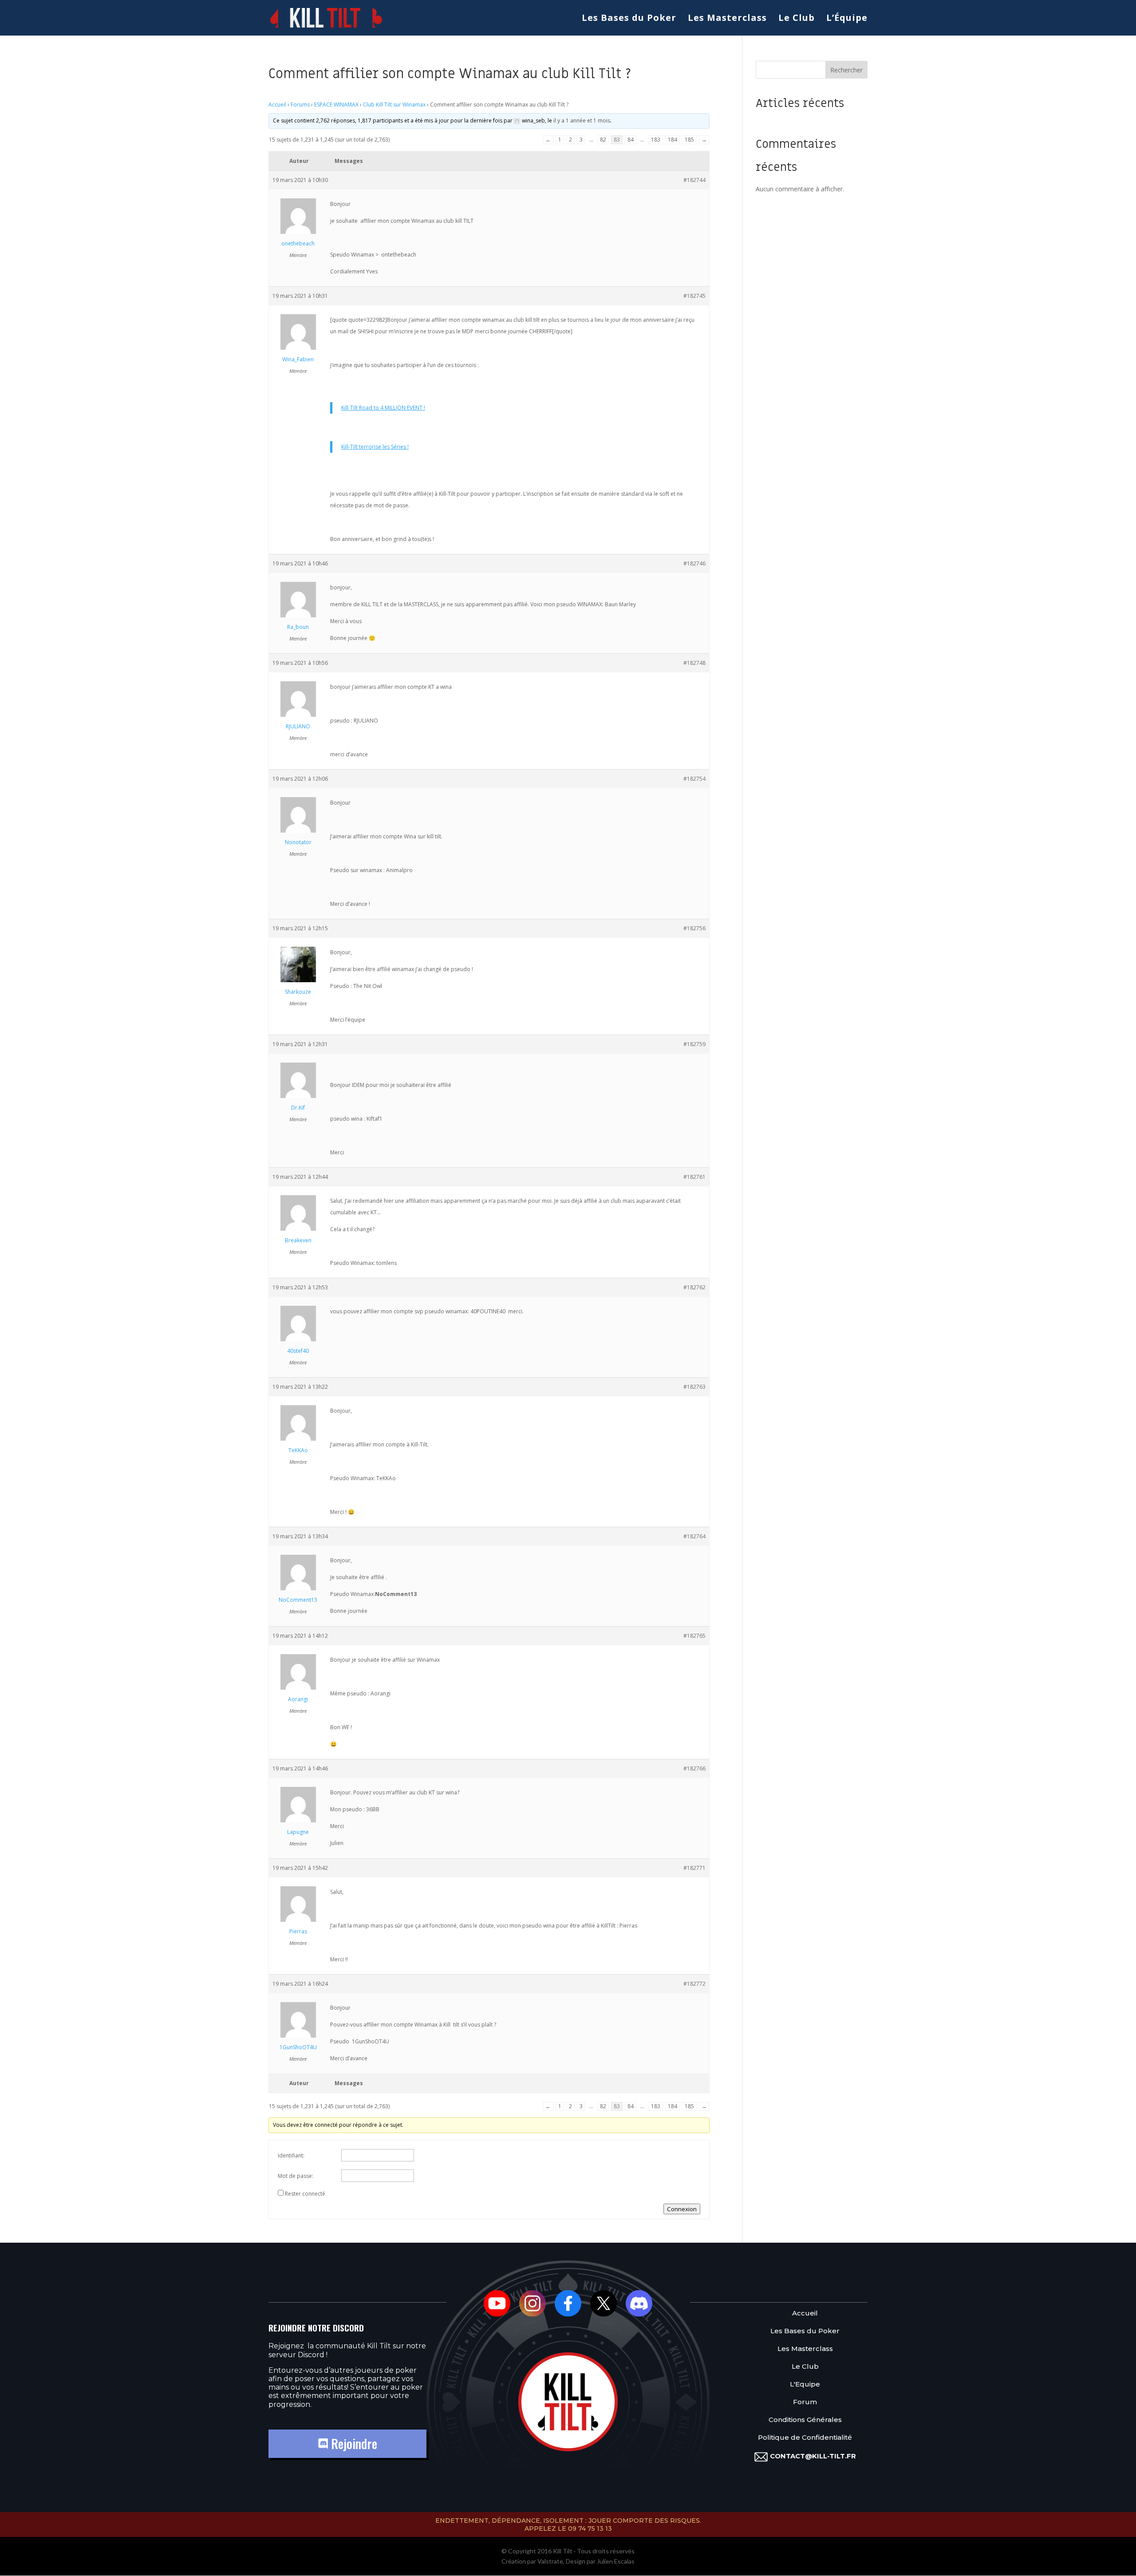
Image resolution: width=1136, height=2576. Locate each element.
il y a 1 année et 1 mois (582, 121)
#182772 (694, 1984)
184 (673, 140)
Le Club (797, 19)
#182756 (694, 928)
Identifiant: (291, 2155)
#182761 (694, 1177)
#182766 (694, 1768)
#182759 (694, 1044)
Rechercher (846, 70)
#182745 (694, 296)
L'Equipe (805, 2384)
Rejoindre (353, 2444)
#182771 (694, 1868)
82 (603, 140)
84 (631, 140)
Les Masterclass (727, 19)
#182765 (694, 1636)
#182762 (694, 1287)
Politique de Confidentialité (805, 2438)
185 (689, 140)
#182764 (694, 1536)
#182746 (694, 563)
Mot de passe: (296, 2176)
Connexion (682, 2209)
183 (656, 140)
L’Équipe (847, 19)
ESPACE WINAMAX (336, 105)
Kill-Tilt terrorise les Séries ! (375, 447)
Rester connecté (305, 2194)
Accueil (277, 105)
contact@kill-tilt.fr (813, 2456)
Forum (805, 2402)
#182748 (694, 663)
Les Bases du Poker (629, 19)
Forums (300, 105)
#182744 (694, 180)
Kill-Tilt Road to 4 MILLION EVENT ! (383, 408)
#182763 (694, 1387)
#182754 (694, 779)
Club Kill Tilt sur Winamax (394, 105)
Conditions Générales (805, 2420)
